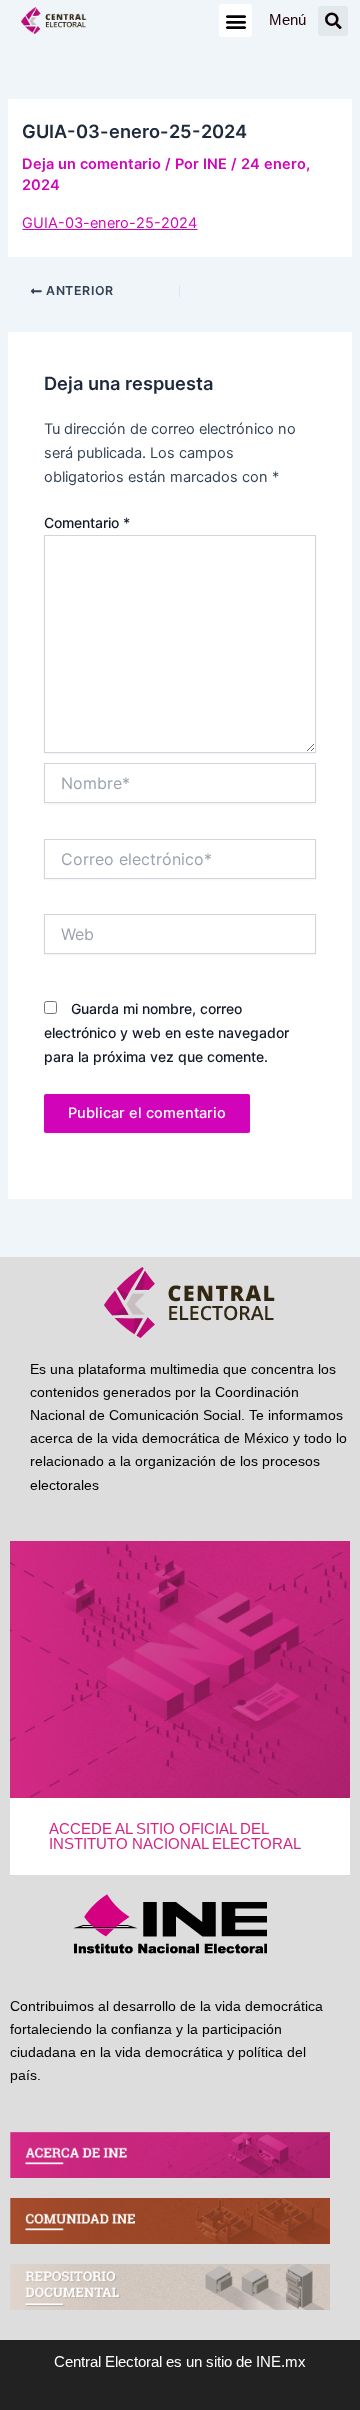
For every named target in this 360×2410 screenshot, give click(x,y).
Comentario (87, 522)
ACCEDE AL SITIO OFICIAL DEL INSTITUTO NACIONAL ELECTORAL (175, 1836)
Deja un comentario (91, 164)
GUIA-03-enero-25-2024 (109, 223)
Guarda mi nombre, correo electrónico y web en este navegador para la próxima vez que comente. (166, 1032)
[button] (235, 20)
